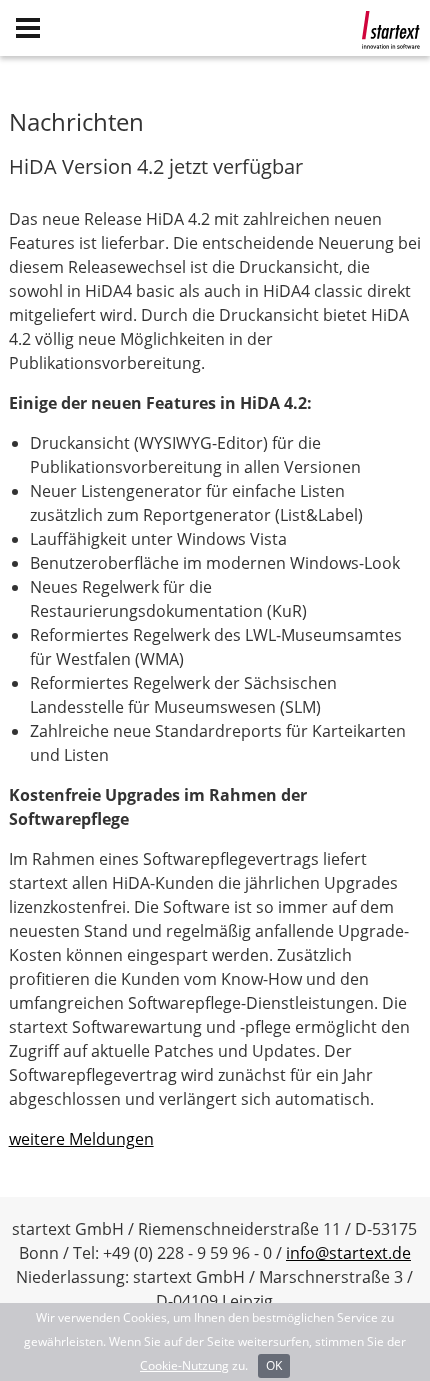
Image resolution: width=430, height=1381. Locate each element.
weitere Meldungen (81, 1139)
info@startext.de (348, 1253)
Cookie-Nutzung (184, 1365)
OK (274, 1365)
